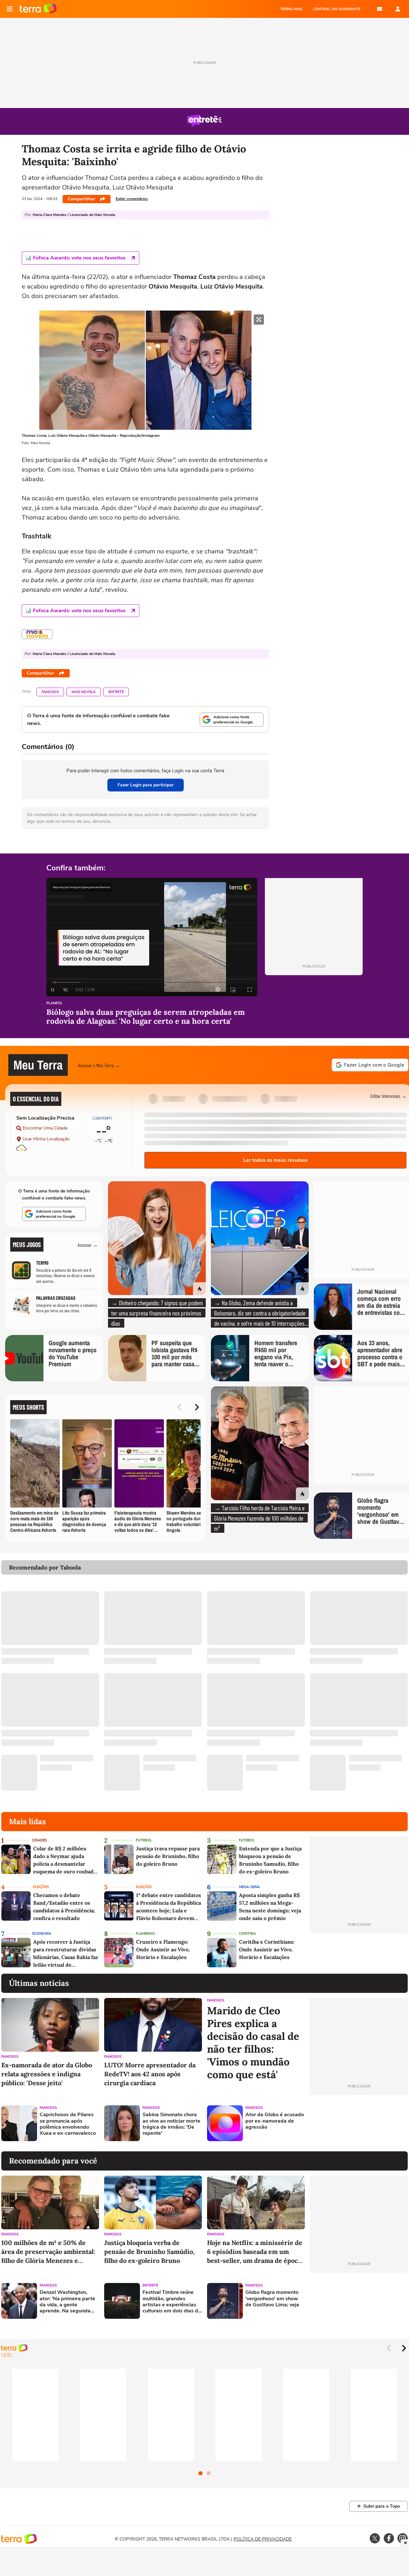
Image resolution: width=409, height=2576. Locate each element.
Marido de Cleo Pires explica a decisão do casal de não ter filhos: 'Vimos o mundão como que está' (253, 2043)
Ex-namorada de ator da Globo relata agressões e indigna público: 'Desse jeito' (47, 2074)
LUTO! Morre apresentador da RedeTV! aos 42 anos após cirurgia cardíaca (150, 2074)
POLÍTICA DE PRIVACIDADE (263, 2539)
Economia (42, 1934)
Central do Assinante (337, 9)
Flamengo (145, 1934)
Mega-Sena (249, 1887)
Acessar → (88, 1245)
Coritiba (247, 1934)
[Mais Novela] (37, 634)
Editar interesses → (388, 1096)
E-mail (380, 9)
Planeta (54, 1003)
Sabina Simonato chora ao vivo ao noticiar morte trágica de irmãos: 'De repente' (171, 2124)
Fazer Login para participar (146, 785)
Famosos (50, 692)
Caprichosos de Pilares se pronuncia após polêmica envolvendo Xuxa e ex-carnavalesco (68, 2124)
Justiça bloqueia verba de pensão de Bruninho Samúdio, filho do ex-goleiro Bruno (149, 2252)
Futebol (144, 1840)
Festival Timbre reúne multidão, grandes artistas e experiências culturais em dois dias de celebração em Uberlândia (172, 2302)
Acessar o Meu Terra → (99, 1065)
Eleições (41, 1887)
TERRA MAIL (292, 9)
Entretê (116, 692)
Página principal (38, 9)
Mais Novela (84, 692)
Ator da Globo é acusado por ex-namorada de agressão (275, 2121)
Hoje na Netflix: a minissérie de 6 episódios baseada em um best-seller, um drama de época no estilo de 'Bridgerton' (255, 2252)
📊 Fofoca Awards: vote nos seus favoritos (75, 258)
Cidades (39, 1840)
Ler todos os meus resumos (275, 1160)
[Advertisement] (359, 2123)
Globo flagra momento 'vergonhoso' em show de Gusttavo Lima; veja (272, 2299)
